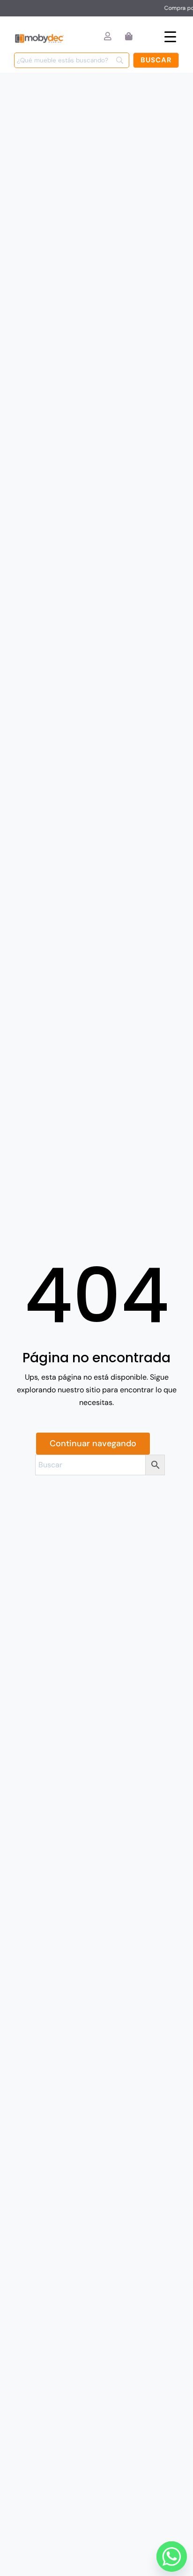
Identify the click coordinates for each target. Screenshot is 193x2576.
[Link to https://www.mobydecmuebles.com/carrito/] (129, 36)
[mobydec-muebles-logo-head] (39, 35)
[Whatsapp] (169, 2554)
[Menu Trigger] (170, 36)
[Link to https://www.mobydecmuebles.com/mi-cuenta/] (108, 36)
